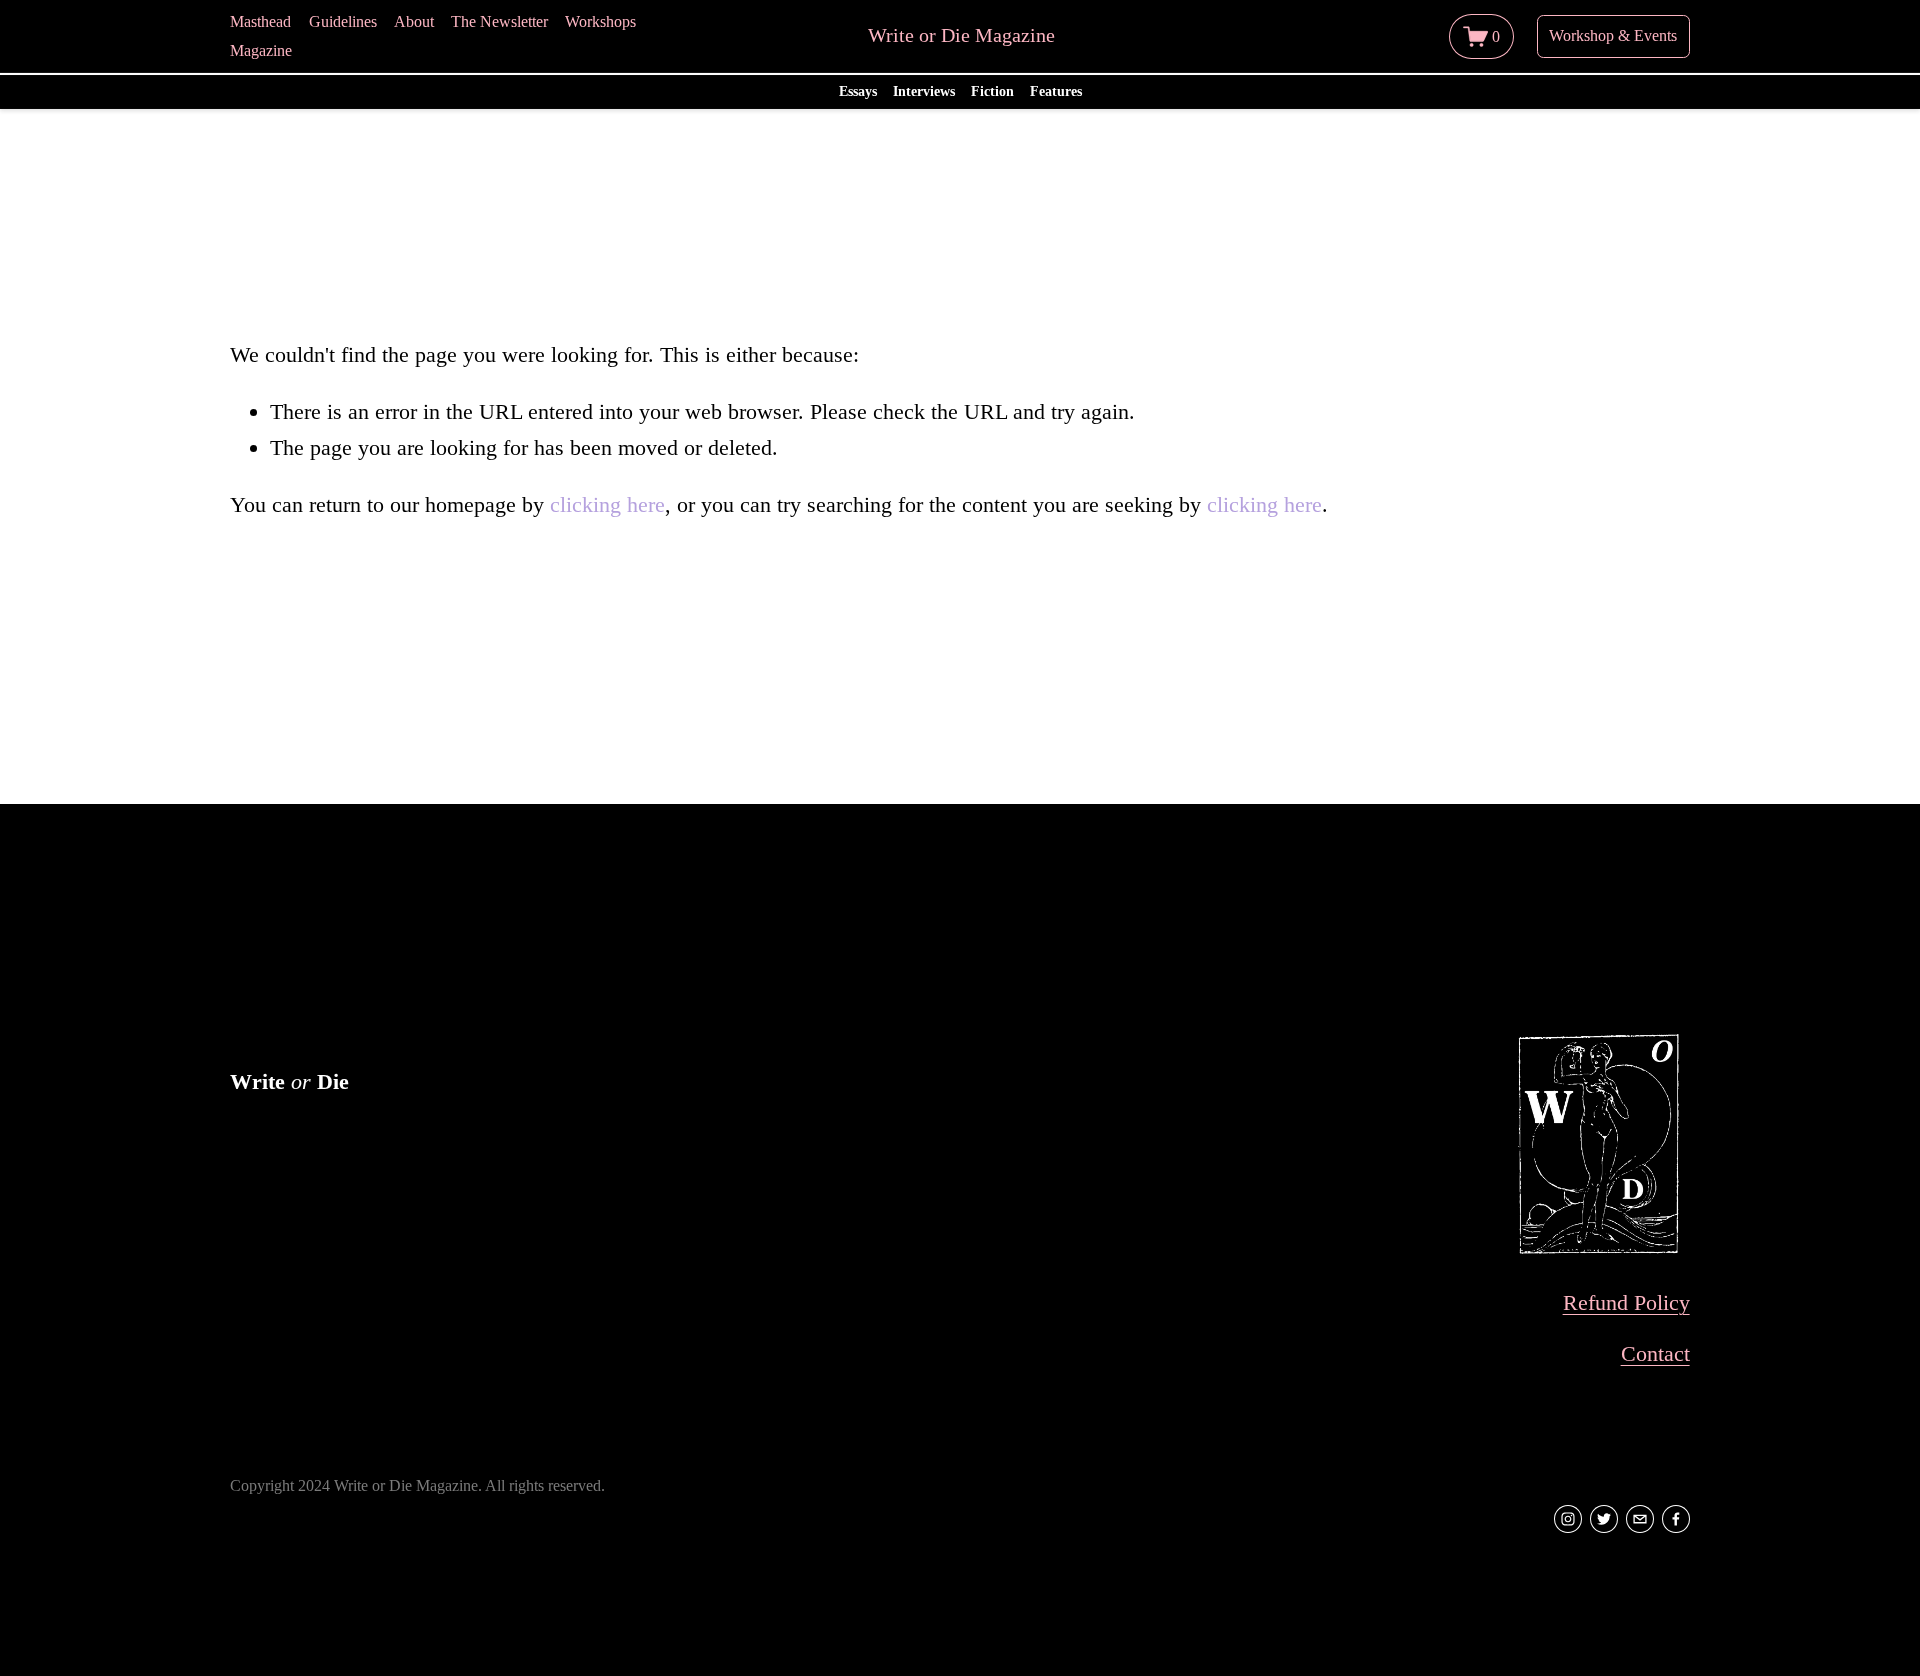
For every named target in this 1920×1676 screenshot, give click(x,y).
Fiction (992, 91)
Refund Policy (1626, 1302)
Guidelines (343, 21)
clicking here (607, 504)
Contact (1655, 1353)
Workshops (600, 21)
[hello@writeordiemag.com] (1640, 1519)
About (414, 21)
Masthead (260, 21)
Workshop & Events (1613, 35)
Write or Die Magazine (961, 35)
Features (1056, 91)
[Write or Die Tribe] (1604, 1519)
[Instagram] (1568, 1519)
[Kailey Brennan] (1676, 1519)
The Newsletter (499, 21)
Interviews (924, 91)
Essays (858, 91)
